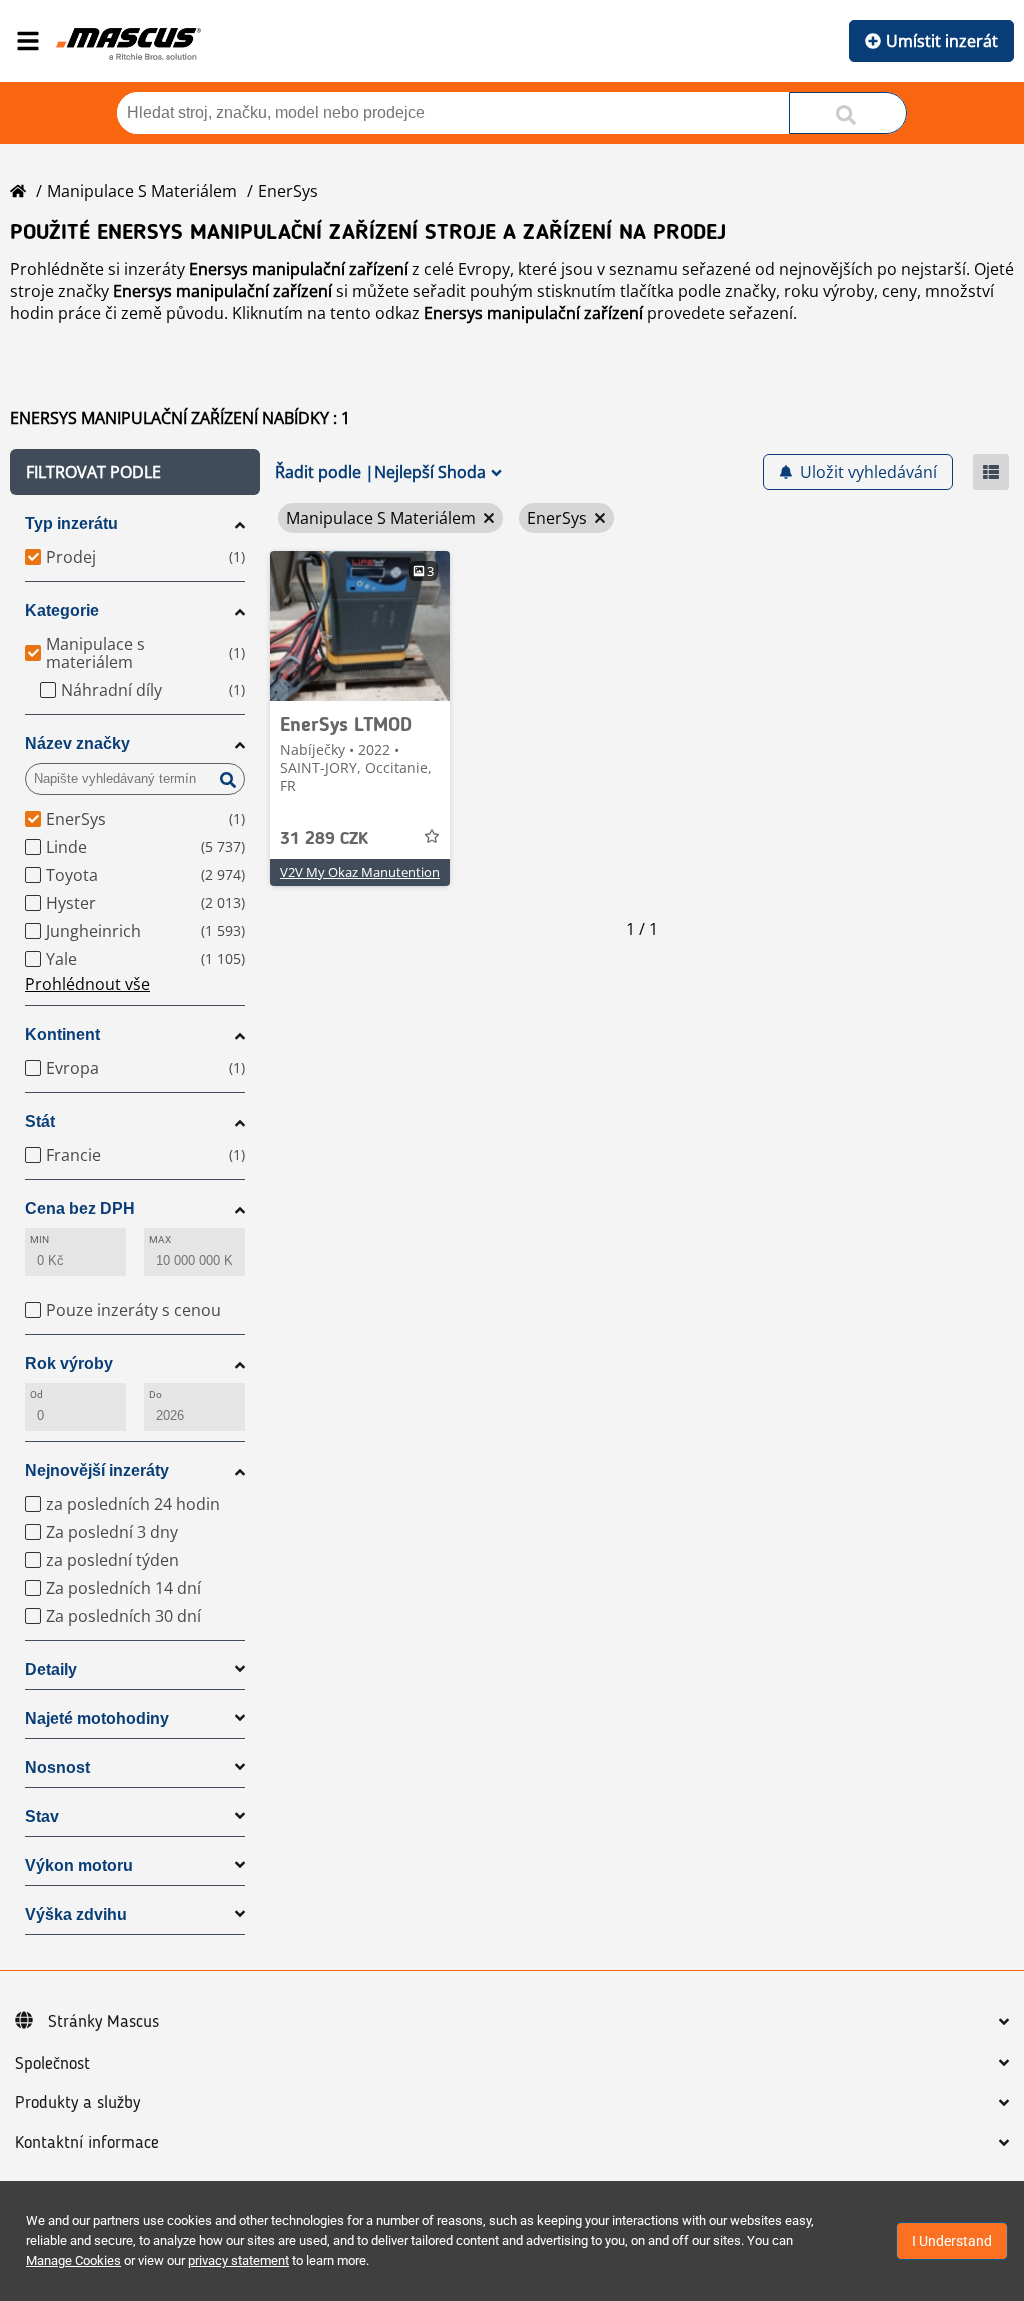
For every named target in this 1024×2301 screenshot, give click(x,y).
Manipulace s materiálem (142, 191)
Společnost (52, 2064)
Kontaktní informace (87, 2143)
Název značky (77, 743)
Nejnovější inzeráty (97, 1470)
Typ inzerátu (71, 523)
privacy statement (238, 2260)
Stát (40, 1121)
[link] (360, 626)
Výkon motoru (79, 1865)
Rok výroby (69, 1363)
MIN (39, 1239)
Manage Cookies (73, 2260)
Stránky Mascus (103, 2022)
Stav (42, 1816)
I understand (952, 2241)
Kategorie (62, 610)
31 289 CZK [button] (324, 839)
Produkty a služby (77, 2103)
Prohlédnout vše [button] (87, 984)
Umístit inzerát (942, 41)
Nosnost (57, 1767)
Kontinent (62, 1034)
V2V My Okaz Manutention (360, 872)
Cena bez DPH (80, 1208)
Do (155, 1394)
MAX (160, 1239)
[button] (135, 472)
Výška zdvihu (76, 1914)
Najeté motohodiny (97, 1718)
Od (36, 1394)
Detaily (51, 1669)
